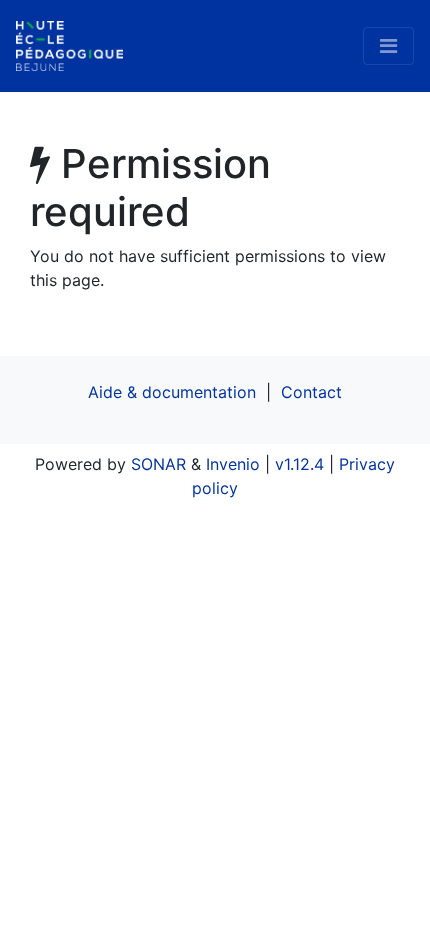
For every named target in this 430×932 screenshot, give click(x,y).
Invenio (233, 464)
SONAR (158, 464)
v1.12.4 (299, 464)
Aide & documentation (172, 392)
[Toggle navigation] (388, 46)
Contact (311, 392)
